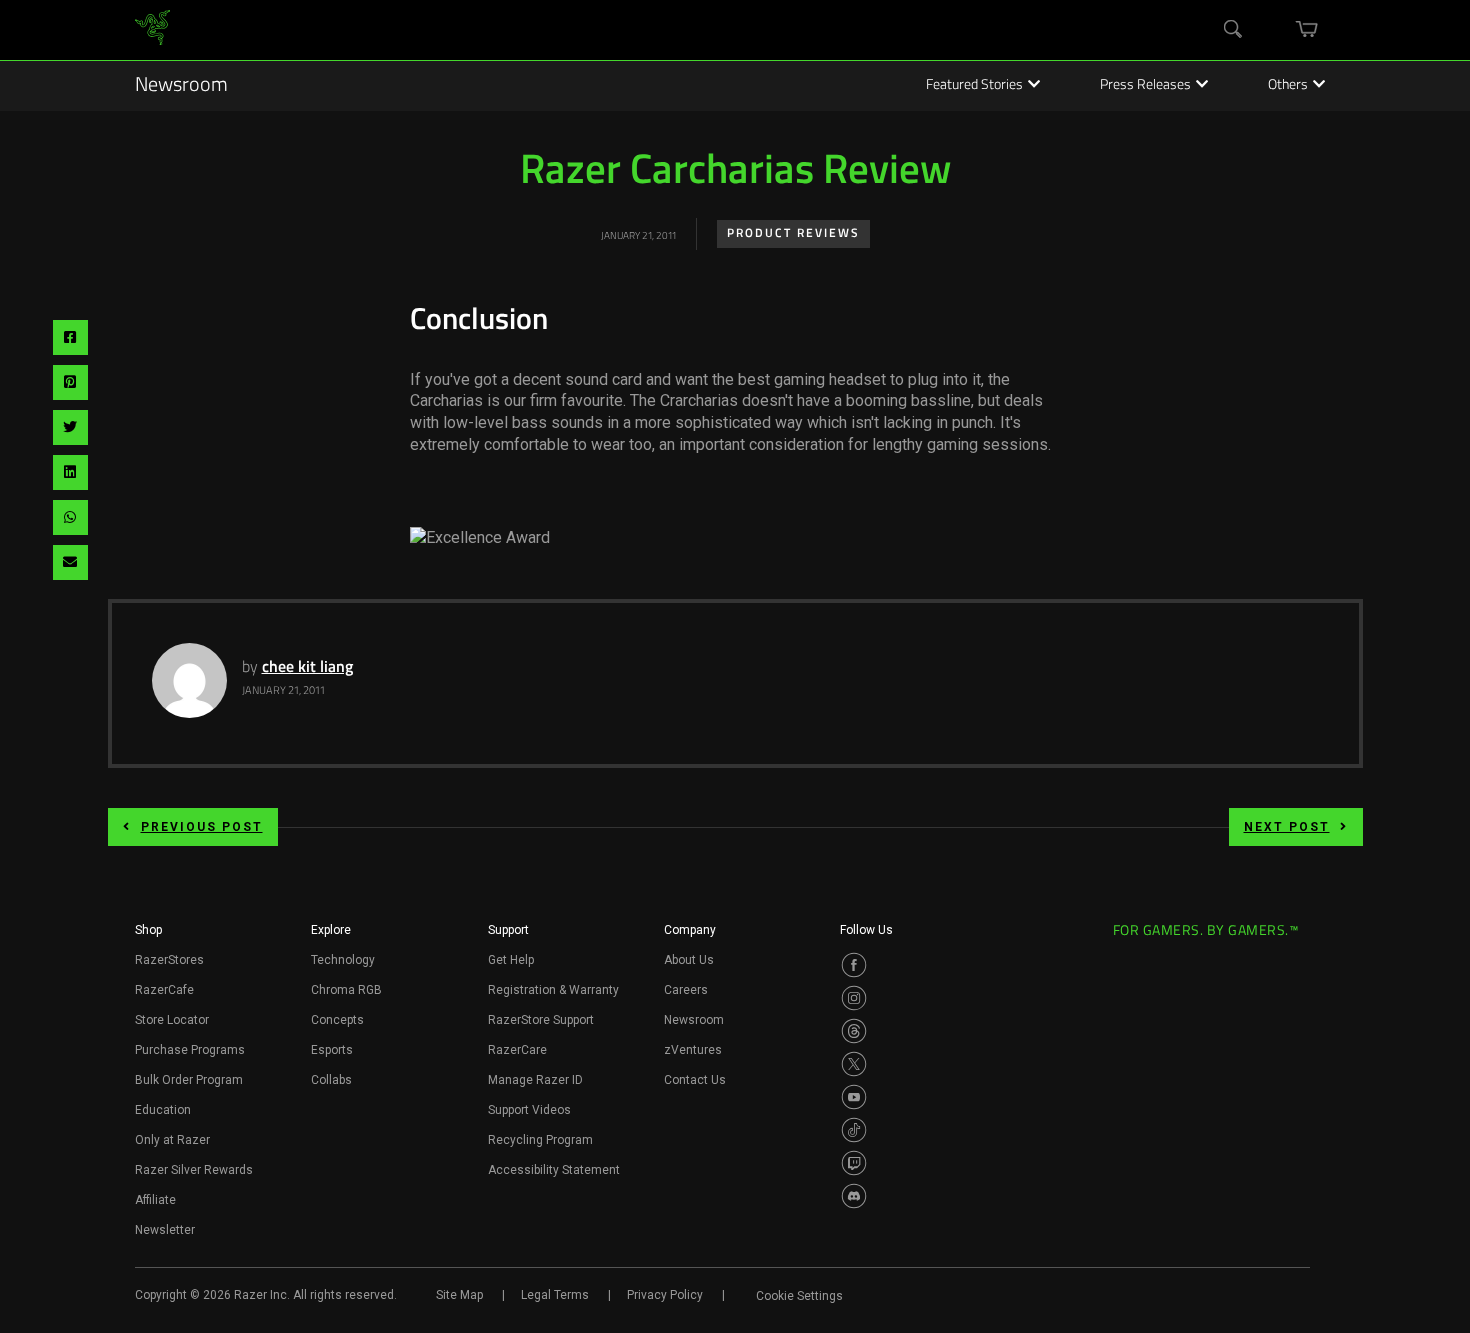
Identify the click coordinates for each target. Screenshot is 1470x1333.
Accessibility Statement (554, 1170)
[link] (152, 30)
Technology (343, 960)
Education (163, 1110)
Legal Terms (555, 1295)
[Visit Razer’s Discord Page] (854, 1196)
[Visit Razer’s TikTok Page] (854, 1130)
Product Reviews (793, 234)
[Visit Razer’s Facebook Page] (854, 965)
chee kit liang (307, 668)
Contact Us (695, 1080)
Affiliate (155, 1200)
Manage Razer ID (535, 1080)
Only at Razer (172, 1140)
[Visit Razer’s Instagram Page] (854, 998)
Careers (686, 990)
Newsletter (165, 1230)
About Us (689, 960)
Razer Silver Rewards (194, 1170)
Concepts (337, 1020)
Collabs (331, 1080)
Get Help (511, 960)
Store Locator (172, 1020)
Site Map (459, 1295)
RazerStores (169, 960)
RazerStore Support (541, 1020)
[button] (148, 936)
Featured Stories (974, 86)
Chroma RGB (346, 990)
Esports (332, 1050)
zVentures (693, 1050)
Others (1288, 86)
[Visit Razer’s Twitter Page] (854, 1064)
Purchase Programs (190, 1050)
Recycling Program (540, 1140)
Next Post (1287, 827)
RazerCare (517, 1050)
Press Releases (1145, 86)
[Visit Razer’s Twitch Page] (854, 1163)
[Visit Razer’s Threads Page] (854, 1031)
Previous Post (202, 827)
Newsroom (181, 86)
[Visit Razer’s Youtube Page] (854, 1097)
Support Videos (529, 1110)
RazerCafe (164, 990)
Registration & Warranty (553, 990)
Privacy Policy (665, 1295)
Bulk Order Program (189, 1080)
